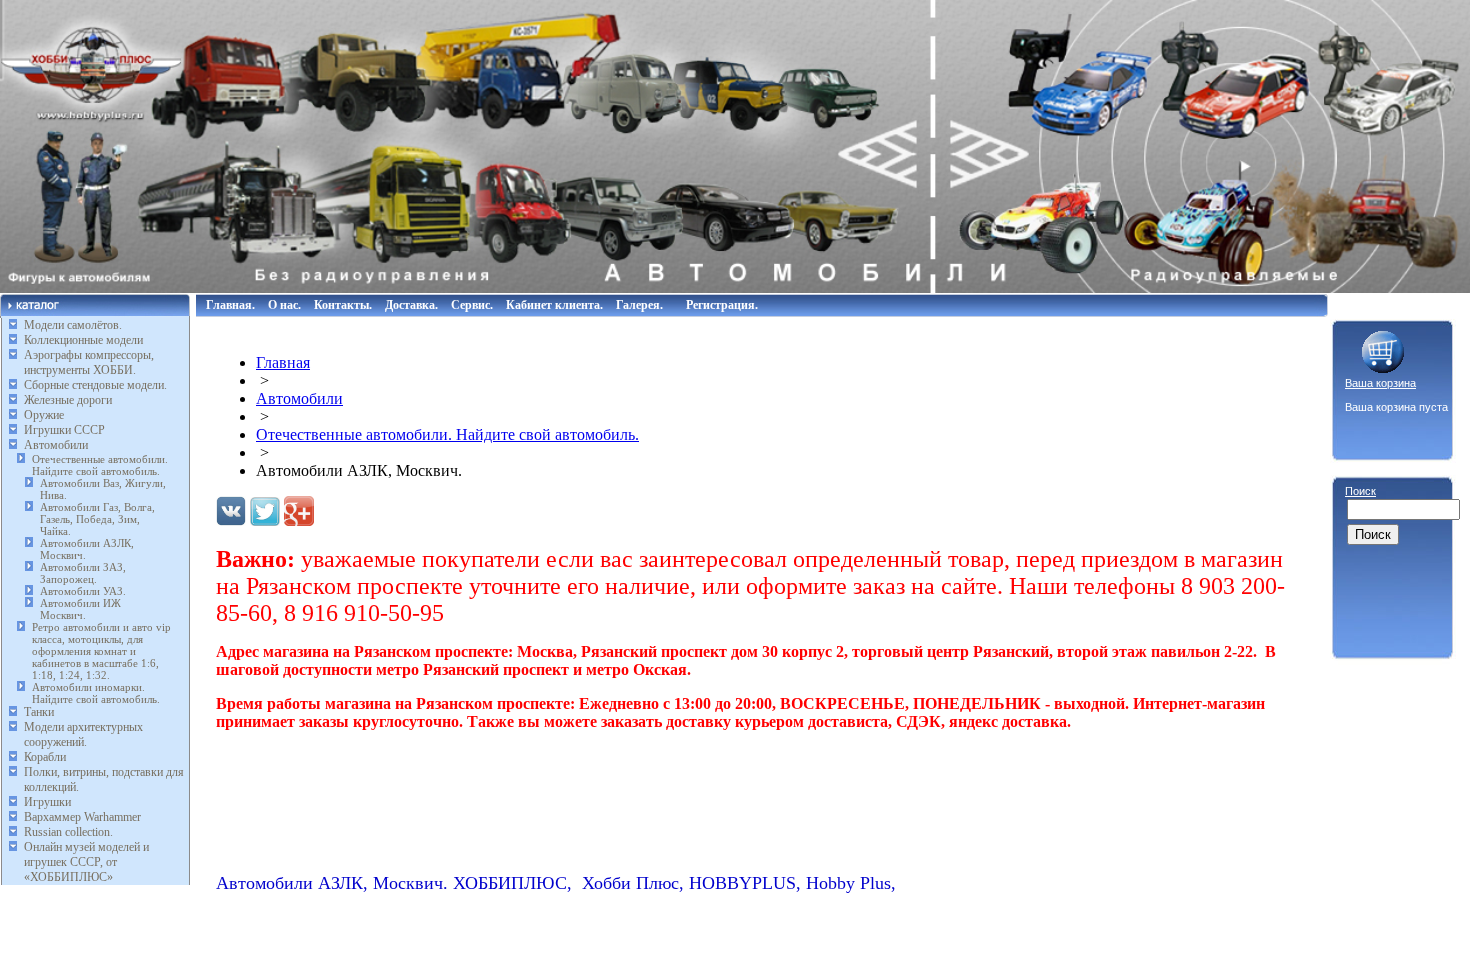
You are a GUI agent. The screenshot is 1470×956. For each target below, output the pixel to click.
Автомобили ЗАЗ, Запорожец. (83, 573)
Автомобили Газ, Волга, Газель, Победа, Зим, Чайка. (97, 519)
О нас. (284, 305)
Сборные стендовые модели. (95, 385)
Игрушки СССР (64, 430)
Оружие (44, 415)
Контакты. (343, 305)
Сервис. (472, 305)
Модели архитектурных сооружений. (83, 734)
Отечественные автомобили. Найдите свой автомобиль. (100, 465)
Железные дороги (68, 400)
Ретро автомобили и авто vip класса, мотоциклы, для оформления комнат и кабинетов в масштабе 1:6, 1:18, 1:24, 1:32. (101, 651)
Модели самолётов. (73, 325)
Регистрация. (722, 305)
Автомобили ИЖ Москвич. (80, 609)
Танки (39, 712)
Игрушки (47, 802)
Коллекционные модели (83, 340)
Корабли (45, 757)
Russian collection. (68, 832)
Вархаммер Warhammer (82, 817)
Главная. (230, 305)
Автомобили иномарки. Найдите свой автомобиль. (96, 693)
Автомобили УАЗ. (83, 591)
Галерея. (639, 305)
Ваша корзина (1380, 383)
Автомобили (56, 445)
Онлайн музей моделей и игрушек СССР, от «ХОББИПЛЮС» (86, 862)
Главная (283, 362)
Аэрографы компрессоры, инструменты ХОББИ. (89, 362)
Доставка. (411, 305)
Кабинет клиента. (554, 305)
